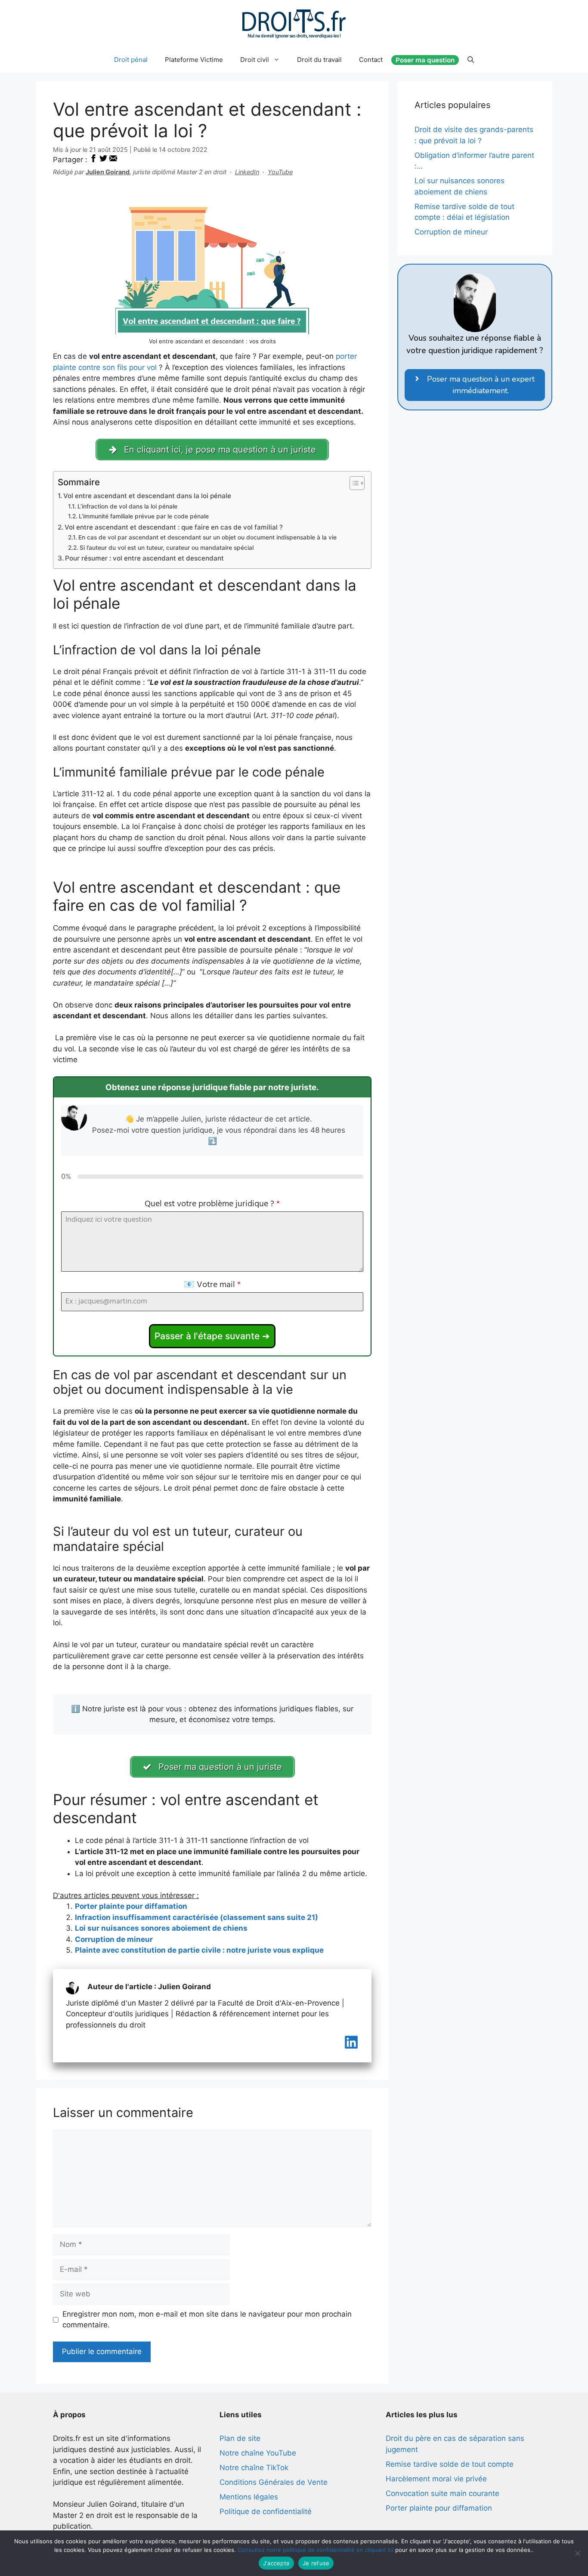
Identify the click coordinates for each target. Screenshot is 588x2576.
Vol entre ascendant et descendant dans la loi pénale (147, 496)
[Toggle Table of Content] (353, 483)
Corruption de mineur (114, 1939)
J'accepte (276, 2563)
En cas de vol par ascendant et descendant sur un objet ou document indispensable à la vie (207, 537)
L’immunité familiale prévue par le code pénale (144, 516)
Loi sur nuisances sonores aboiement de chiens (161, 1928)
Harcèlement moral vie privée (436, 2479)
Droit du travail (319, 60)
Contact (371, 60)
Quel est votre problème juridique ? (212, 1204)
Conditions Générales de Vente (274, 2482)
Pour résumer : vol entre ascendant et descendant (144, 558)
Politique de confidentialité (266, 2511)
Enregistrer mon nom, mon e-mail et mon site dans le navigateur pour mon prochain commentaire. (207, 2320)
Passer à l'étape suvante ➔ (212, 1336)
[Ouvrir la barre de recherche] (471, 60)
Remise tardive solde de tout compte (450, 2464)
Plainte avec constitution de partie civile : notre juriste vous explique (199, 1950)
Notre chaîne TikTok (254, 2468)
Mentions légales (249, 2497)
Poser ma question (425, 60)
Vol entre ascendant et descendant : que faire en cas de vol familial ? (174, 527)
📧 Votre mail (212, 1285)
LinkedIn (247, 172)
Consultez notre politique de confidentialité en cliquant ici (316, 2550)
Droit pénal (131, 60)
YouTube (280, 172)
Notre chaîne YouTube (258, 2453)
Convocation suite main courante (443, 2493)
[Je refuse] (577, 2553)
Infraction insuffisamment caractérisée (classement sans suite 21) (197, 1917)
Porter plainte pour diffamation (131, 1906)
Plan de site (240, 2438)
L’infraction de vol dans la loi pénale (127, 506)
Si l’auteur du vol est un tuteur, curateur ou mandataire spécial (167, 548)
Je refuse (316, 2563)
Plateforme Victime (194, 60)
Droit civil (255, 60)
